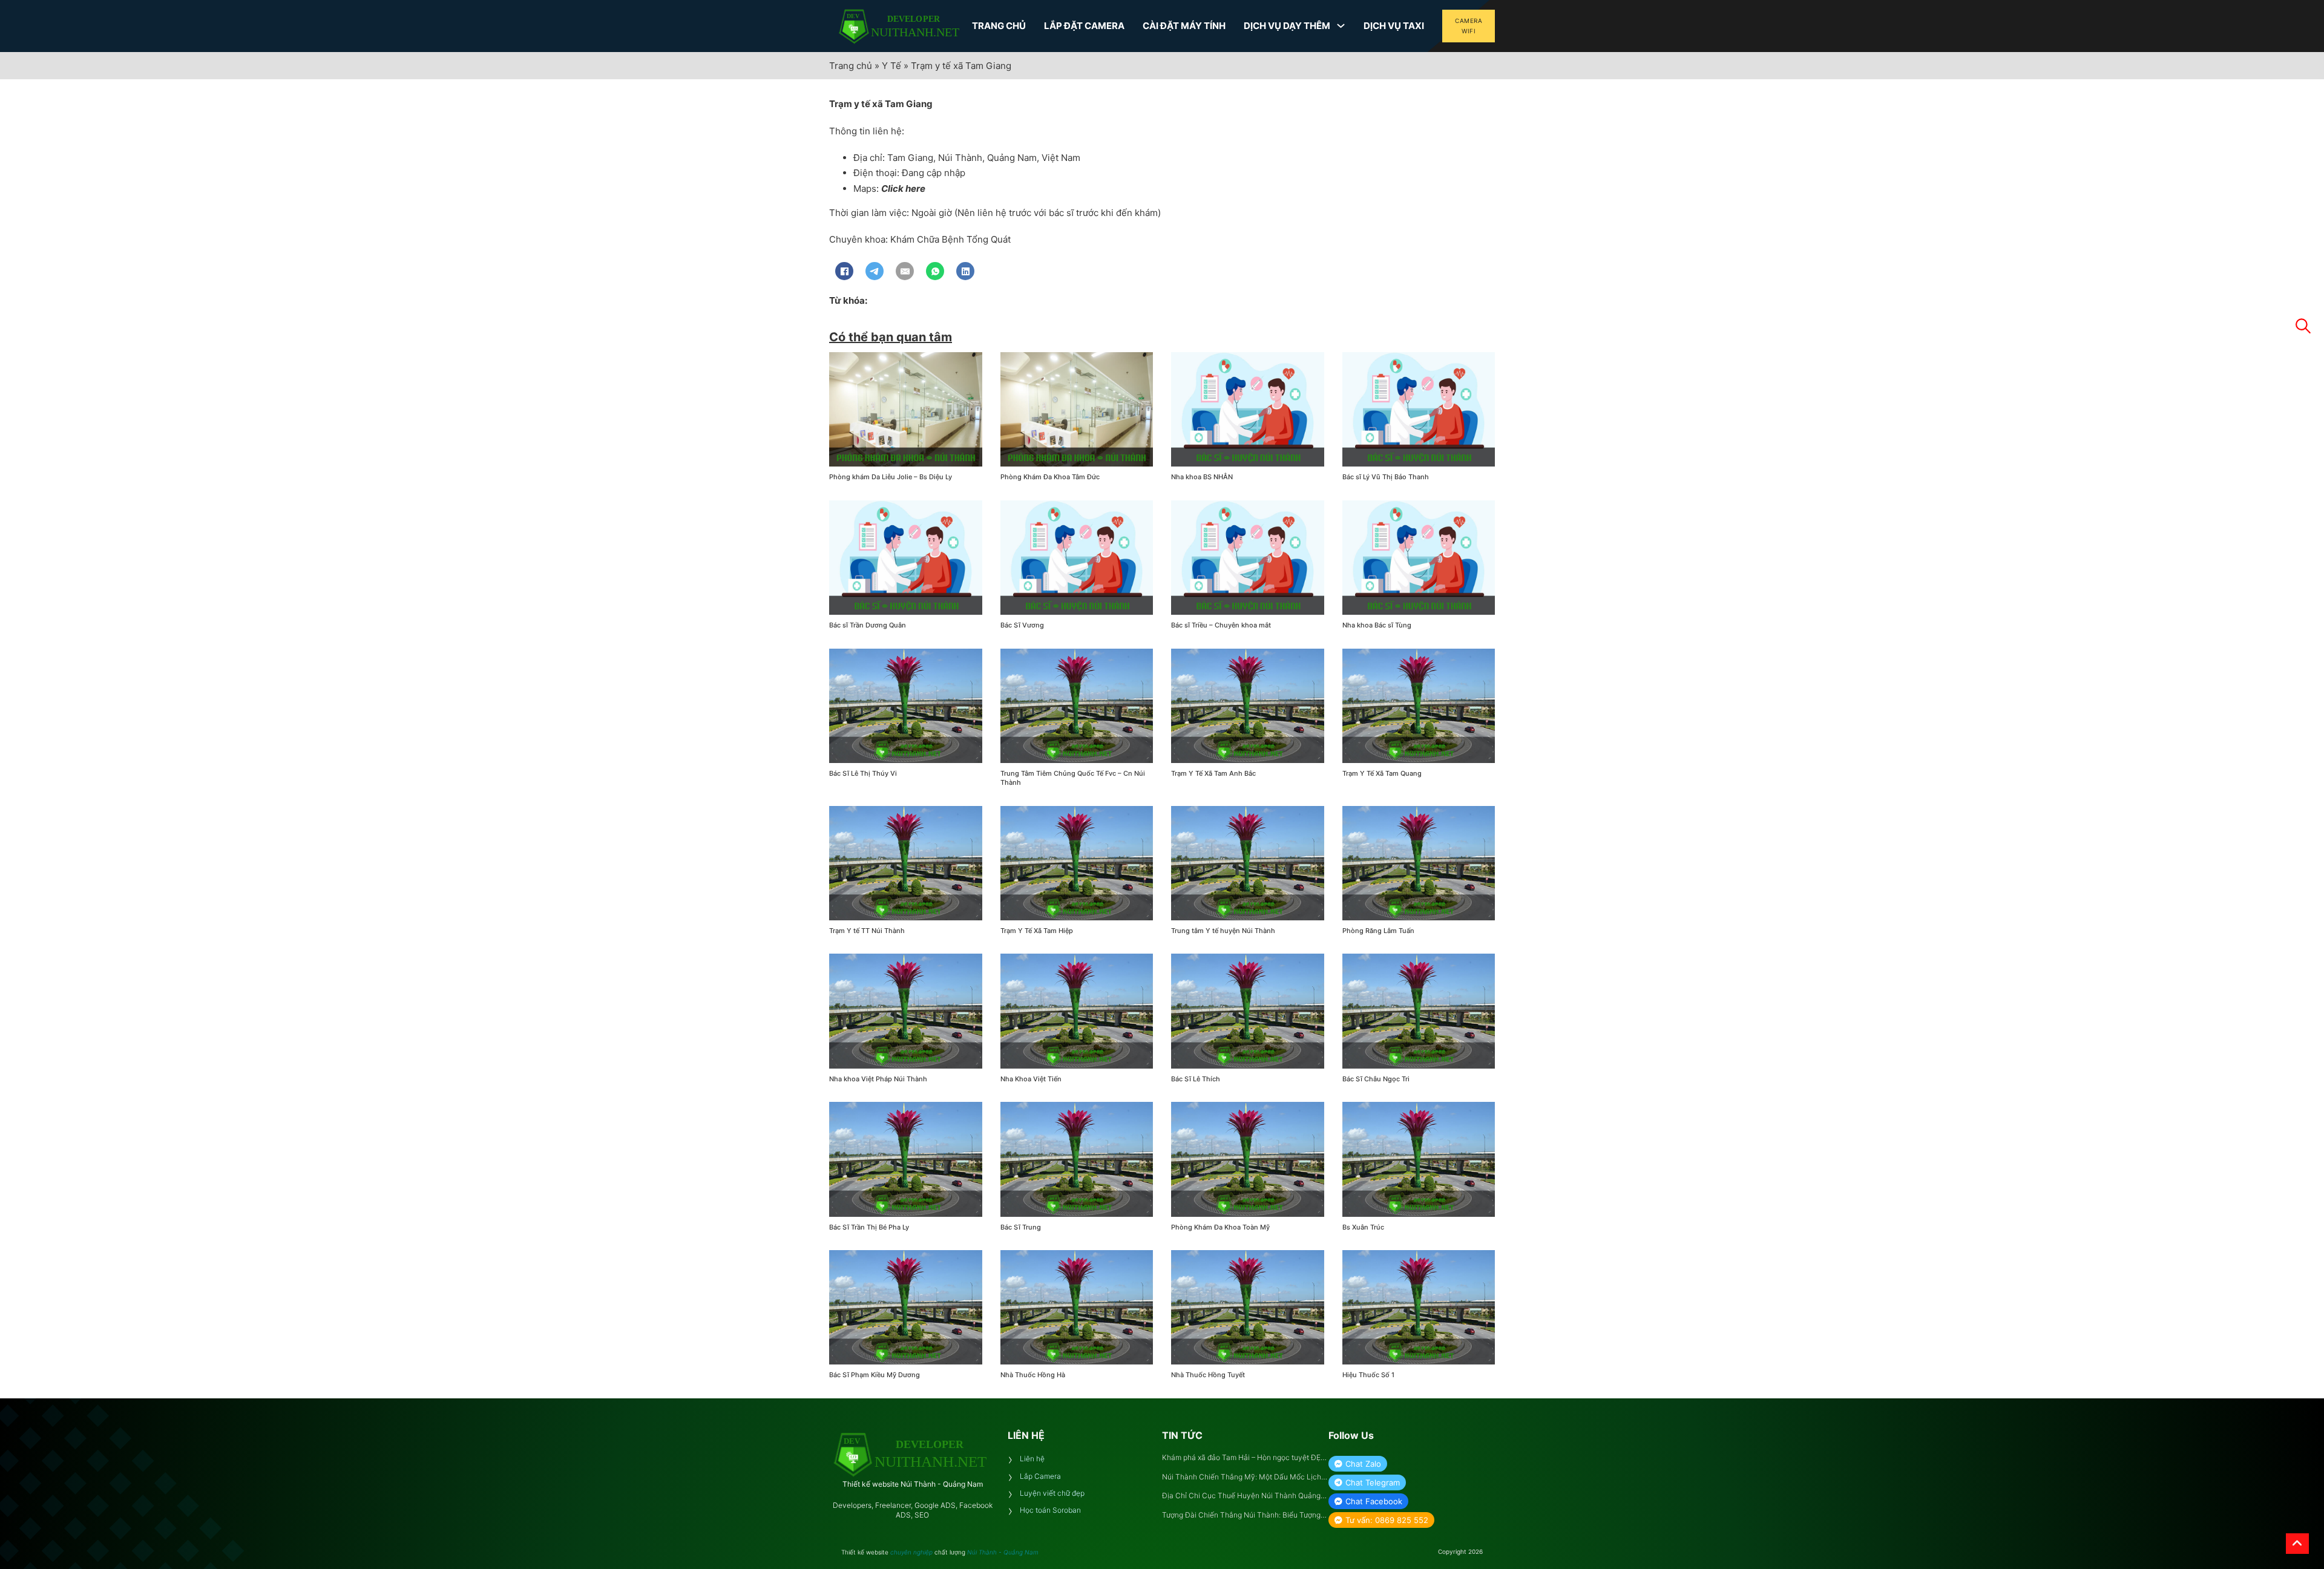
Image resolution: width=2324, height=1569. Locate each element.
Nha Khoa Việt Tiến (1031, 1079)
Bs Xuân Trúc (1363, 1227)
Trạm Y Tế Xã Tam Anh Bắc (1213, 773)
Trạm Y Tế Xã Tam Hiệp (1037, 931)
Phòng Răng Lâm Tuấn (1378, 931)
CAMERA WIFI (1469, 26)
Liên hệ (1032, 1459)
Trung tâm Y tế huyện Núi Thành (1223, 931)
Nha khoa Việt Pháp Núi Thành (878, 1079)
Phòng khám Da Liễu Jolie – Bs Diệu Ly (891, 477)
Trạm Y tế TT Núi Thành (867, 931)
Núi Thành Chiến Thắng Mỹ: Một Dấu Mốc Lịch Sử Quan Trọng (1242, 1477)
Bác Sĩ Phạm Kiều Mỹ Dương (875, 1375)
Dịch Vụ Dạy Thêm (1287, 26)
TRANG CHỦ (999, 26)
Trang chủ (851, 66)
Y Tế (891, 66)
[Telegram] (875, 271)
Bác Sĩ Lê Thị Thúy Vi (863, 773)
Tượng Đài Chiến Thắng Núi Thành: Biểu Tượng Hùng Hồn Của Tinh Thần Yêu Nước (1241, 1515)
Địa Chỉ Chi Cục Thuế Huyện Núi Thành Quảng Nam (1241, 1496)
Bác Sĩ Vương (1022, 625)
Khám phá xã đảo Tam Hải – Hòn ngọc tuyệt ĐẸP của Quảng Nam (1244, 1458)
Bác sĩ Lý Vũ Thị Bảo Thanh (1386, 477)
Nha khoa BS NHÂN (1202, 477)
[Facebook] (844, 271)
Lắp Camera (1040, 1476)
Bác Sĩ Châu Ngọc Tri (1376, 1079)
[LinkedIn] (965, 271)
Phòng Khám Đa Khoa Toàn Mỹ (1220, 1227)
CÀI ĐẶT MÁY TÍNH (1184, 26)
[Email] (905, 271)
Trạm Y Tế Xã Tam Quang (1382, 773)
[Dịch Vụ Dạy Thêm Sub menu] (1341, 26)
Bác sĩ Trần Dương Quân (868, 625)
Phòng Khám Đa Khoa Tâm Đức (1050, 477)
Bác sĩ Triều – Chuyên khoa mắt (1221, 625)
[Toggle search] (2303, 326)
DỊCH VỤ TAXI (1394, 26)
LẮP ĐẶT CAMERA (1084, 26)
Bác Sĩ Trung (1021, 1227)
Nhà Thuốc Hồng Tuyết (1208, 1375)
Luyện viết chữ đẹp (1052, 1493)
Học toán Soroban (1050, 1510)
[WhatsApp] (935, 271)
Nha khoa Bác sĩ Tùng (1377, 625)
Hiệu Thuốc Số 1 (1368, 1375)
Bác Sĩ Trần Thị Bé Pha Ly (869, 1227)
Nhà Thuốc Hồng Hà (1033, 1375)
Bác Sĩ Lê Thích (1196, 1079)
